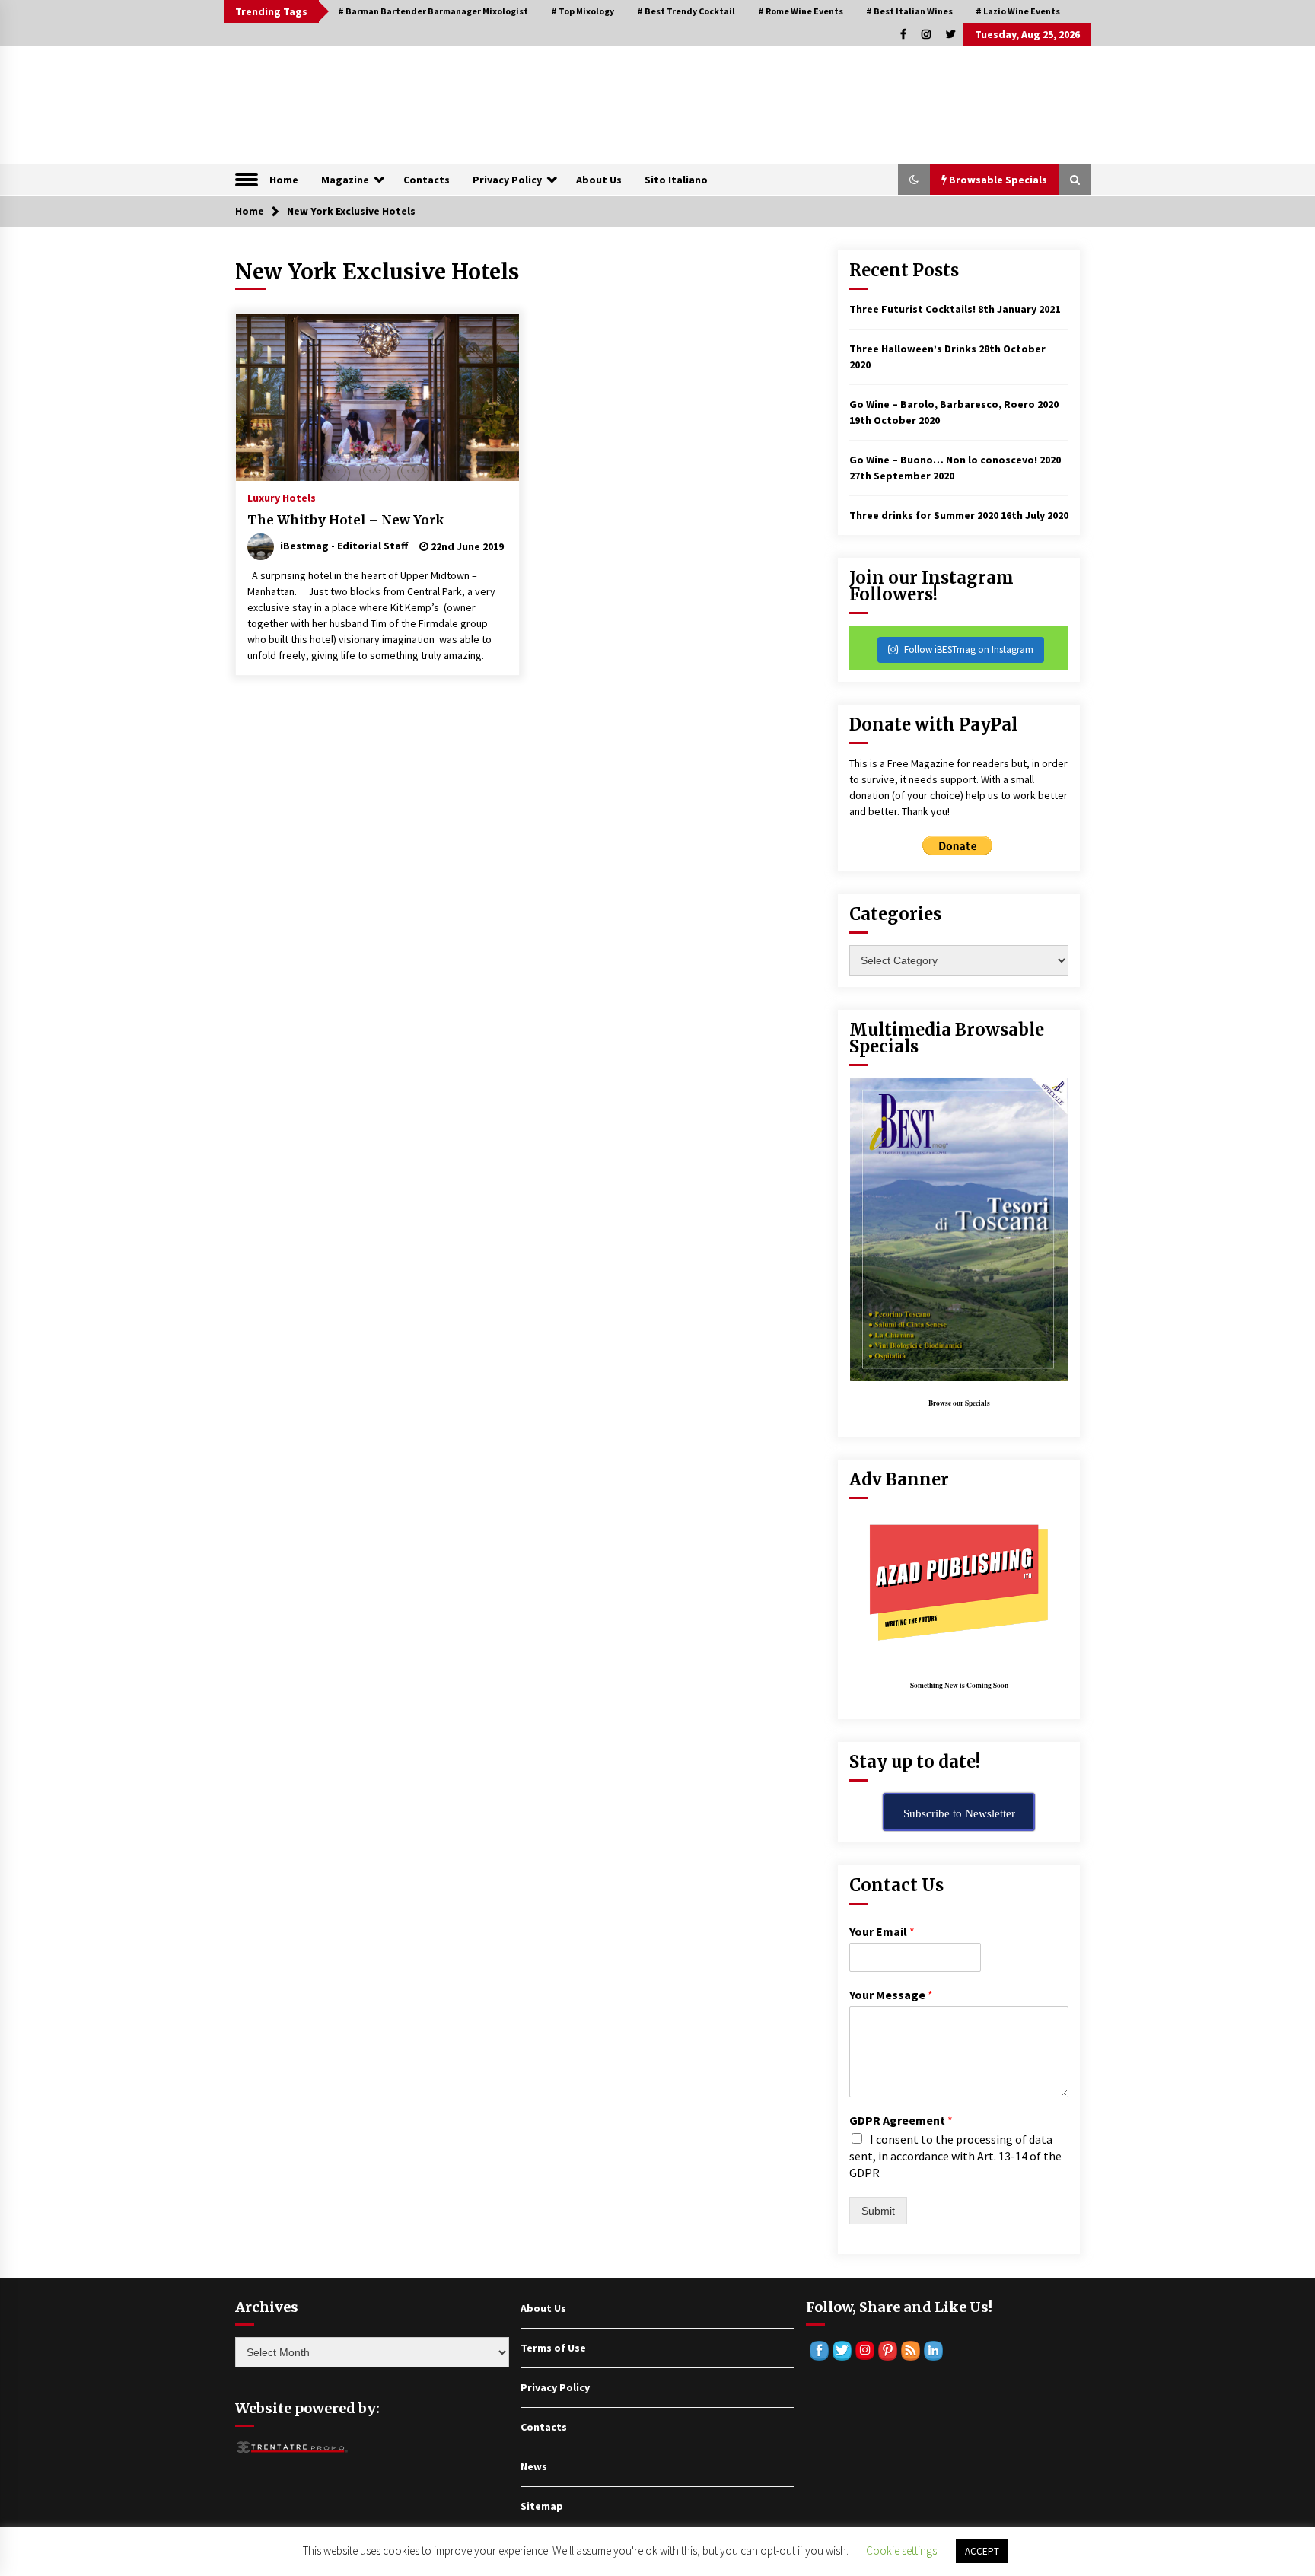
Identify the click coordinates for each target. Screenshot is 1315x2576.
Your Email (882, 1931)
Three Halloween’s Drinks (913, 349)
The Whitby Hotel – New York (346, 520)
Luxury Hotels (282, 497)
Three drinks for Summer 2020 (924, 515)
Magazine (345, 180)
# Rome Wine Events (801, 11)
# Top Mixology (583, 11)
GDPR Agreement (901, 2120)
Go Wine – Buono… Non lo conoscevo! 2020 (955, 460)
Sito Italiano (676, 180)
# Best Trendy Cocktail (686, 11)
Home (284, 180)
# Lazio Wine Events (1018, 11)
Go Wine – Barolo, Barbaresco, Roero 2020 (954, 404)
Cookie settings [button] (901, 2551)
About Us (599, 180)
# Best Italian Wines (909, 11)
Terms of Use (553, 2348)
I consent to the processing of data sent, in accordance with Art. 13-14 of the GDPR (955, 2156)
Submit (878, 2211)
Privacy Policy (507, 180)
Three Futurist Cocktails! (912, 309)
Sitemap (542, 2506)
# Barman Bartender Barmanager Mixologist (433, 11)
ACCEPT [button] (982, 2551)
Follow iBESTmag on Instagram (969, 650)
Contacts (427, 180)
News (534, 2466)
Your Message (891, 1995)
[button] (914, 180)
